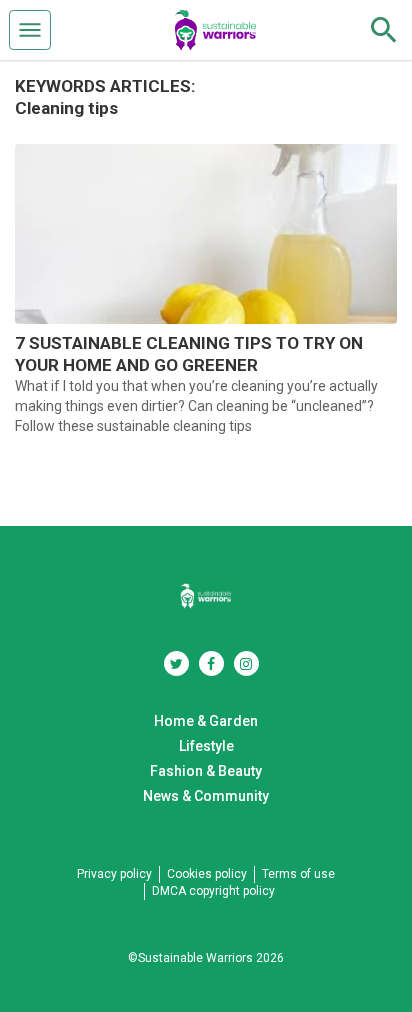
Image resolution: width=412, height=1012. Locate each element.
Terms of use (298, 874)
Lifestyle (206, 746)
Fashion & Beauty (206, 771)
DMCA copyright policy (213, 891)
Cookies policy (207, 874)
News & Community (206, 796)
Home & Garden (206, 721)
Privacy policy (114, 874)
